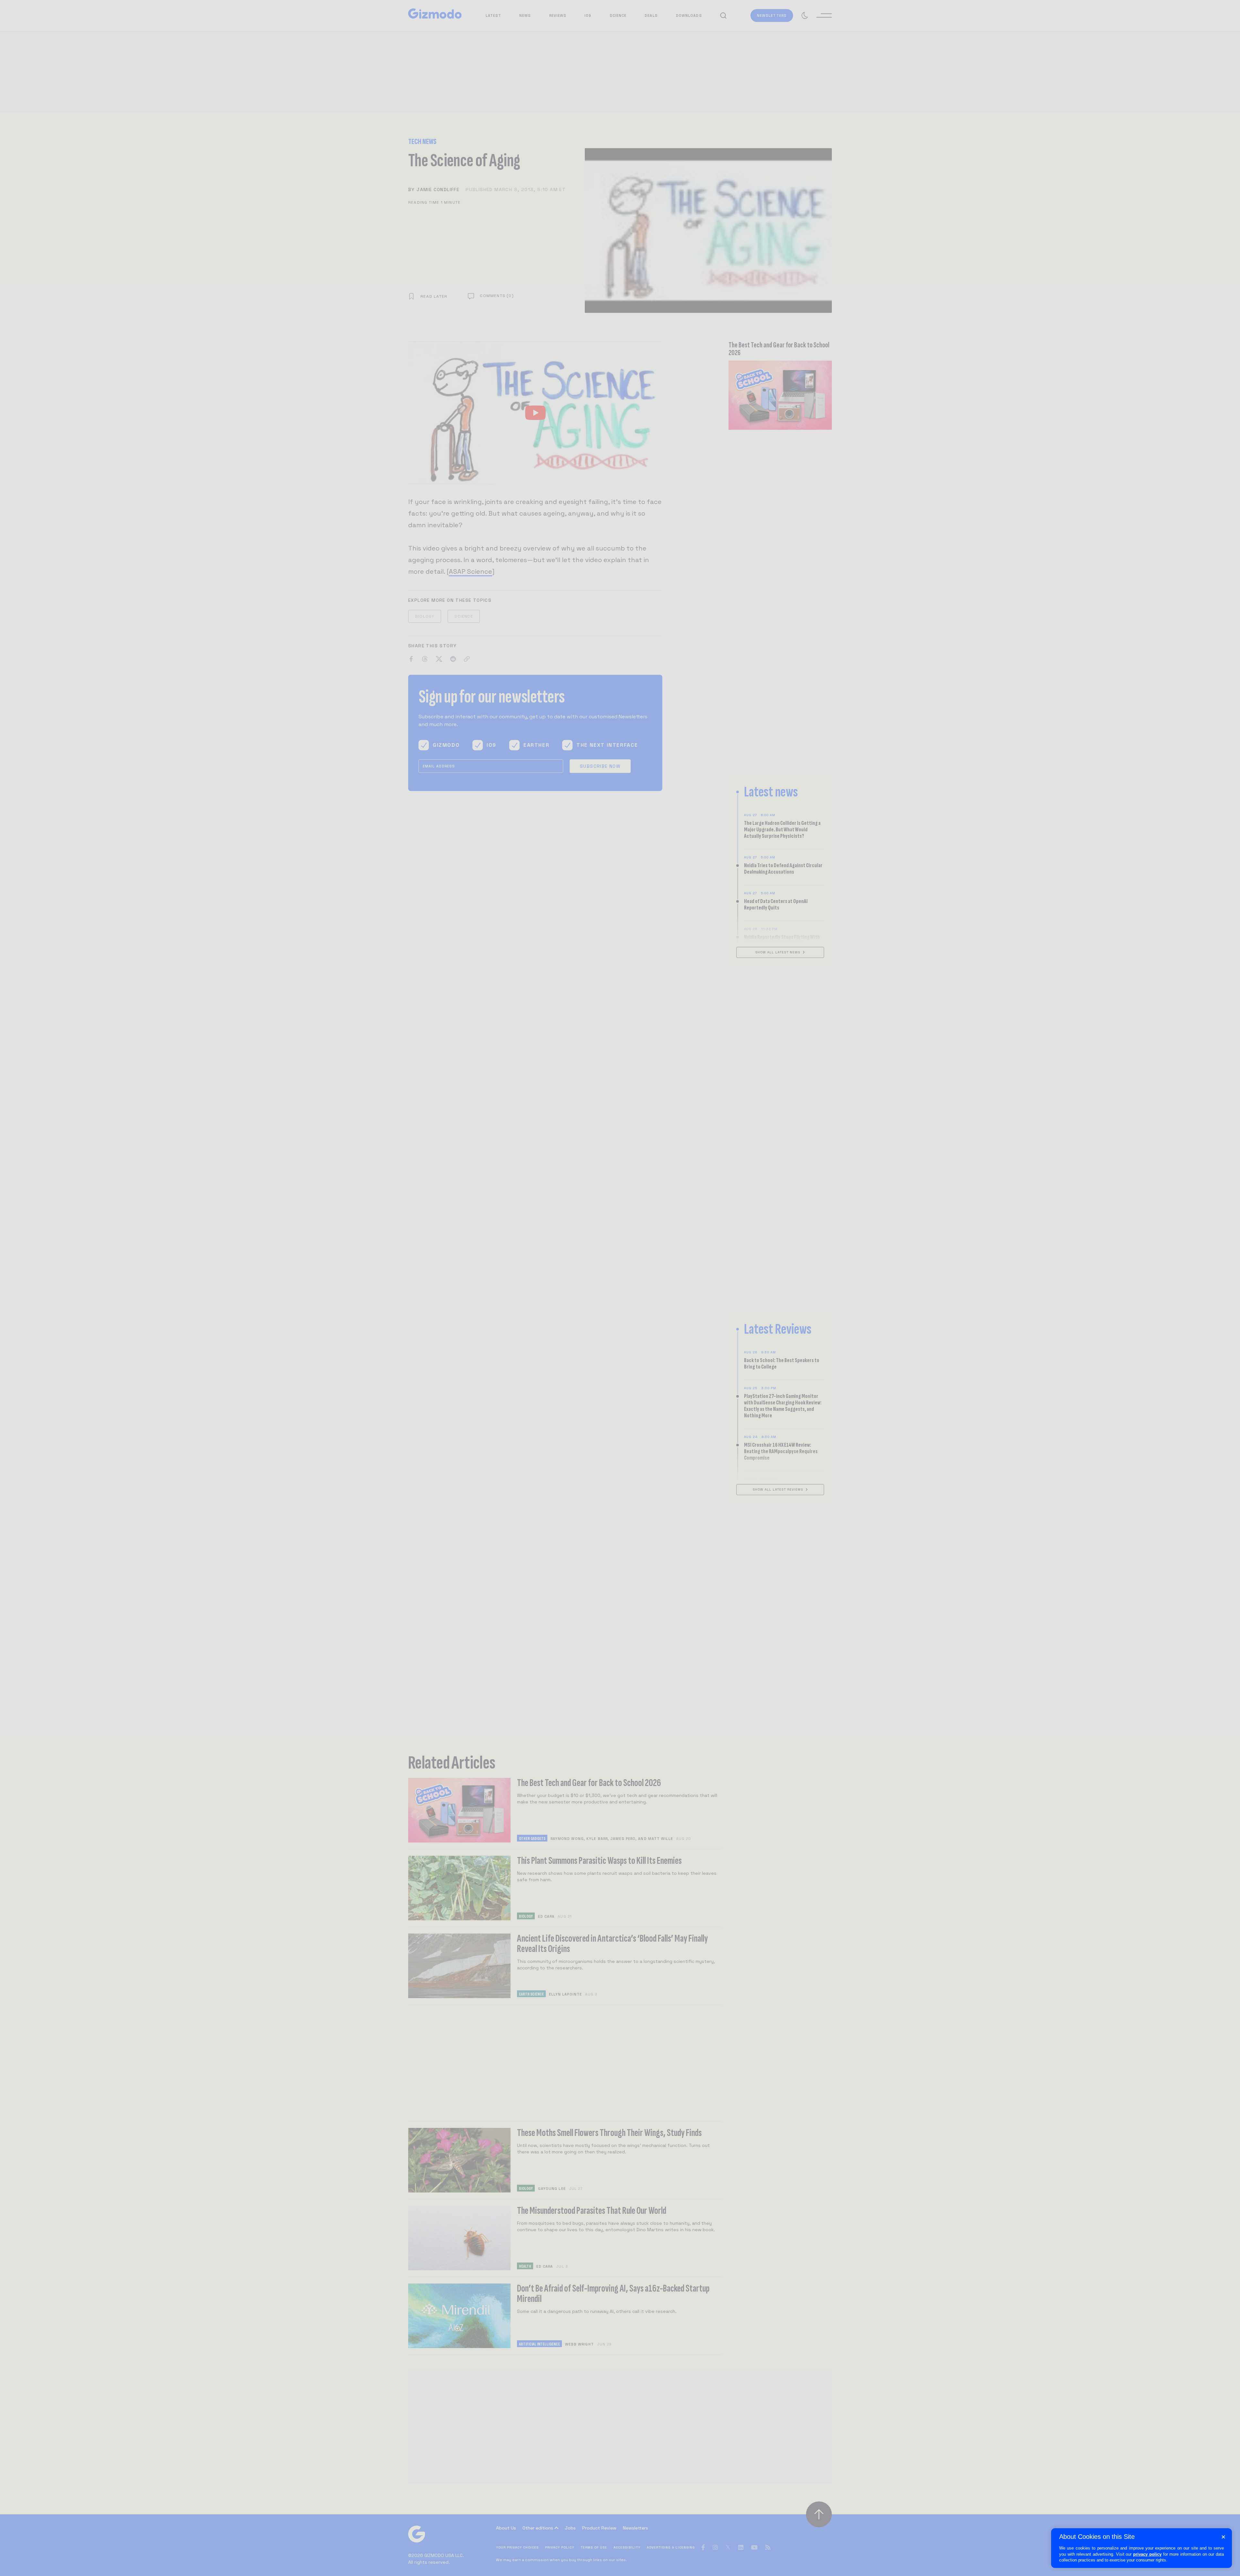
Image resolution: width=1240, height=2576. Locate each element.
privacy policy (1147, 2554)
